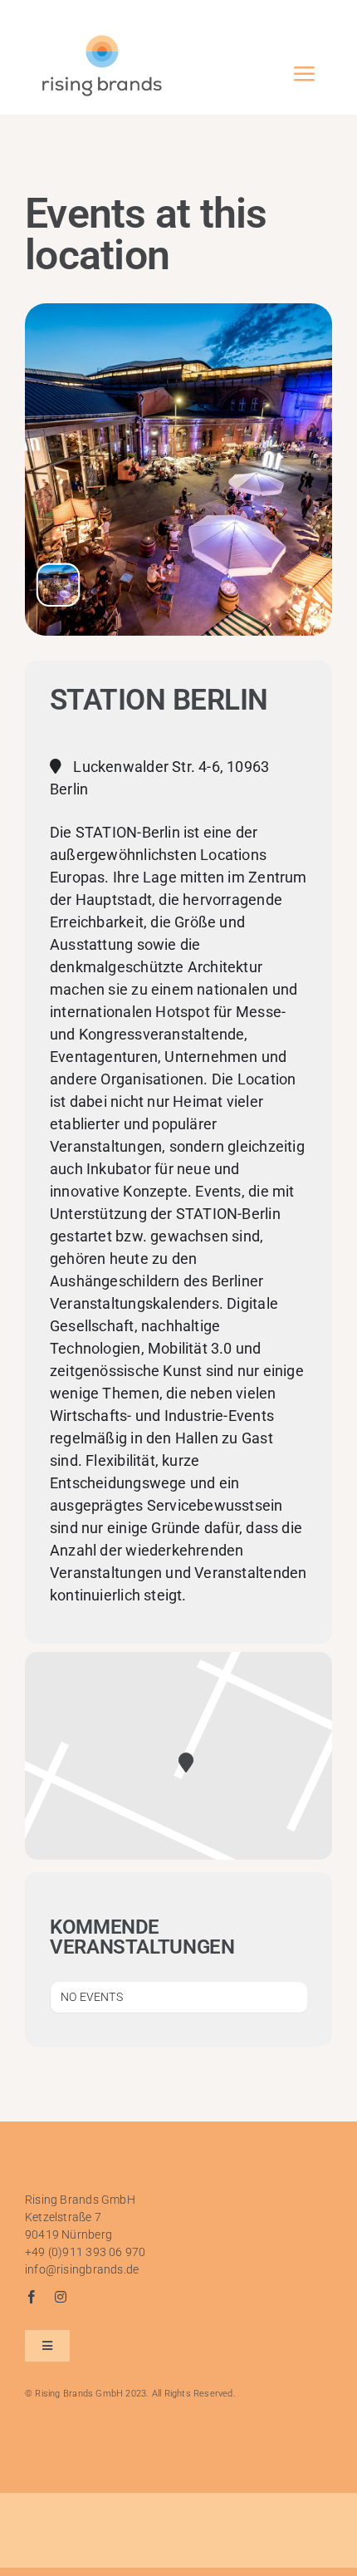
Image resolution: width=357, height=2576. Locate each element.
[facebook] (32, 2297)
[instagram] (61, 2297)
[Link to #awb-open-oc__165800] (304, 74)
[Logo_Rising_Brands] (102, 39)
